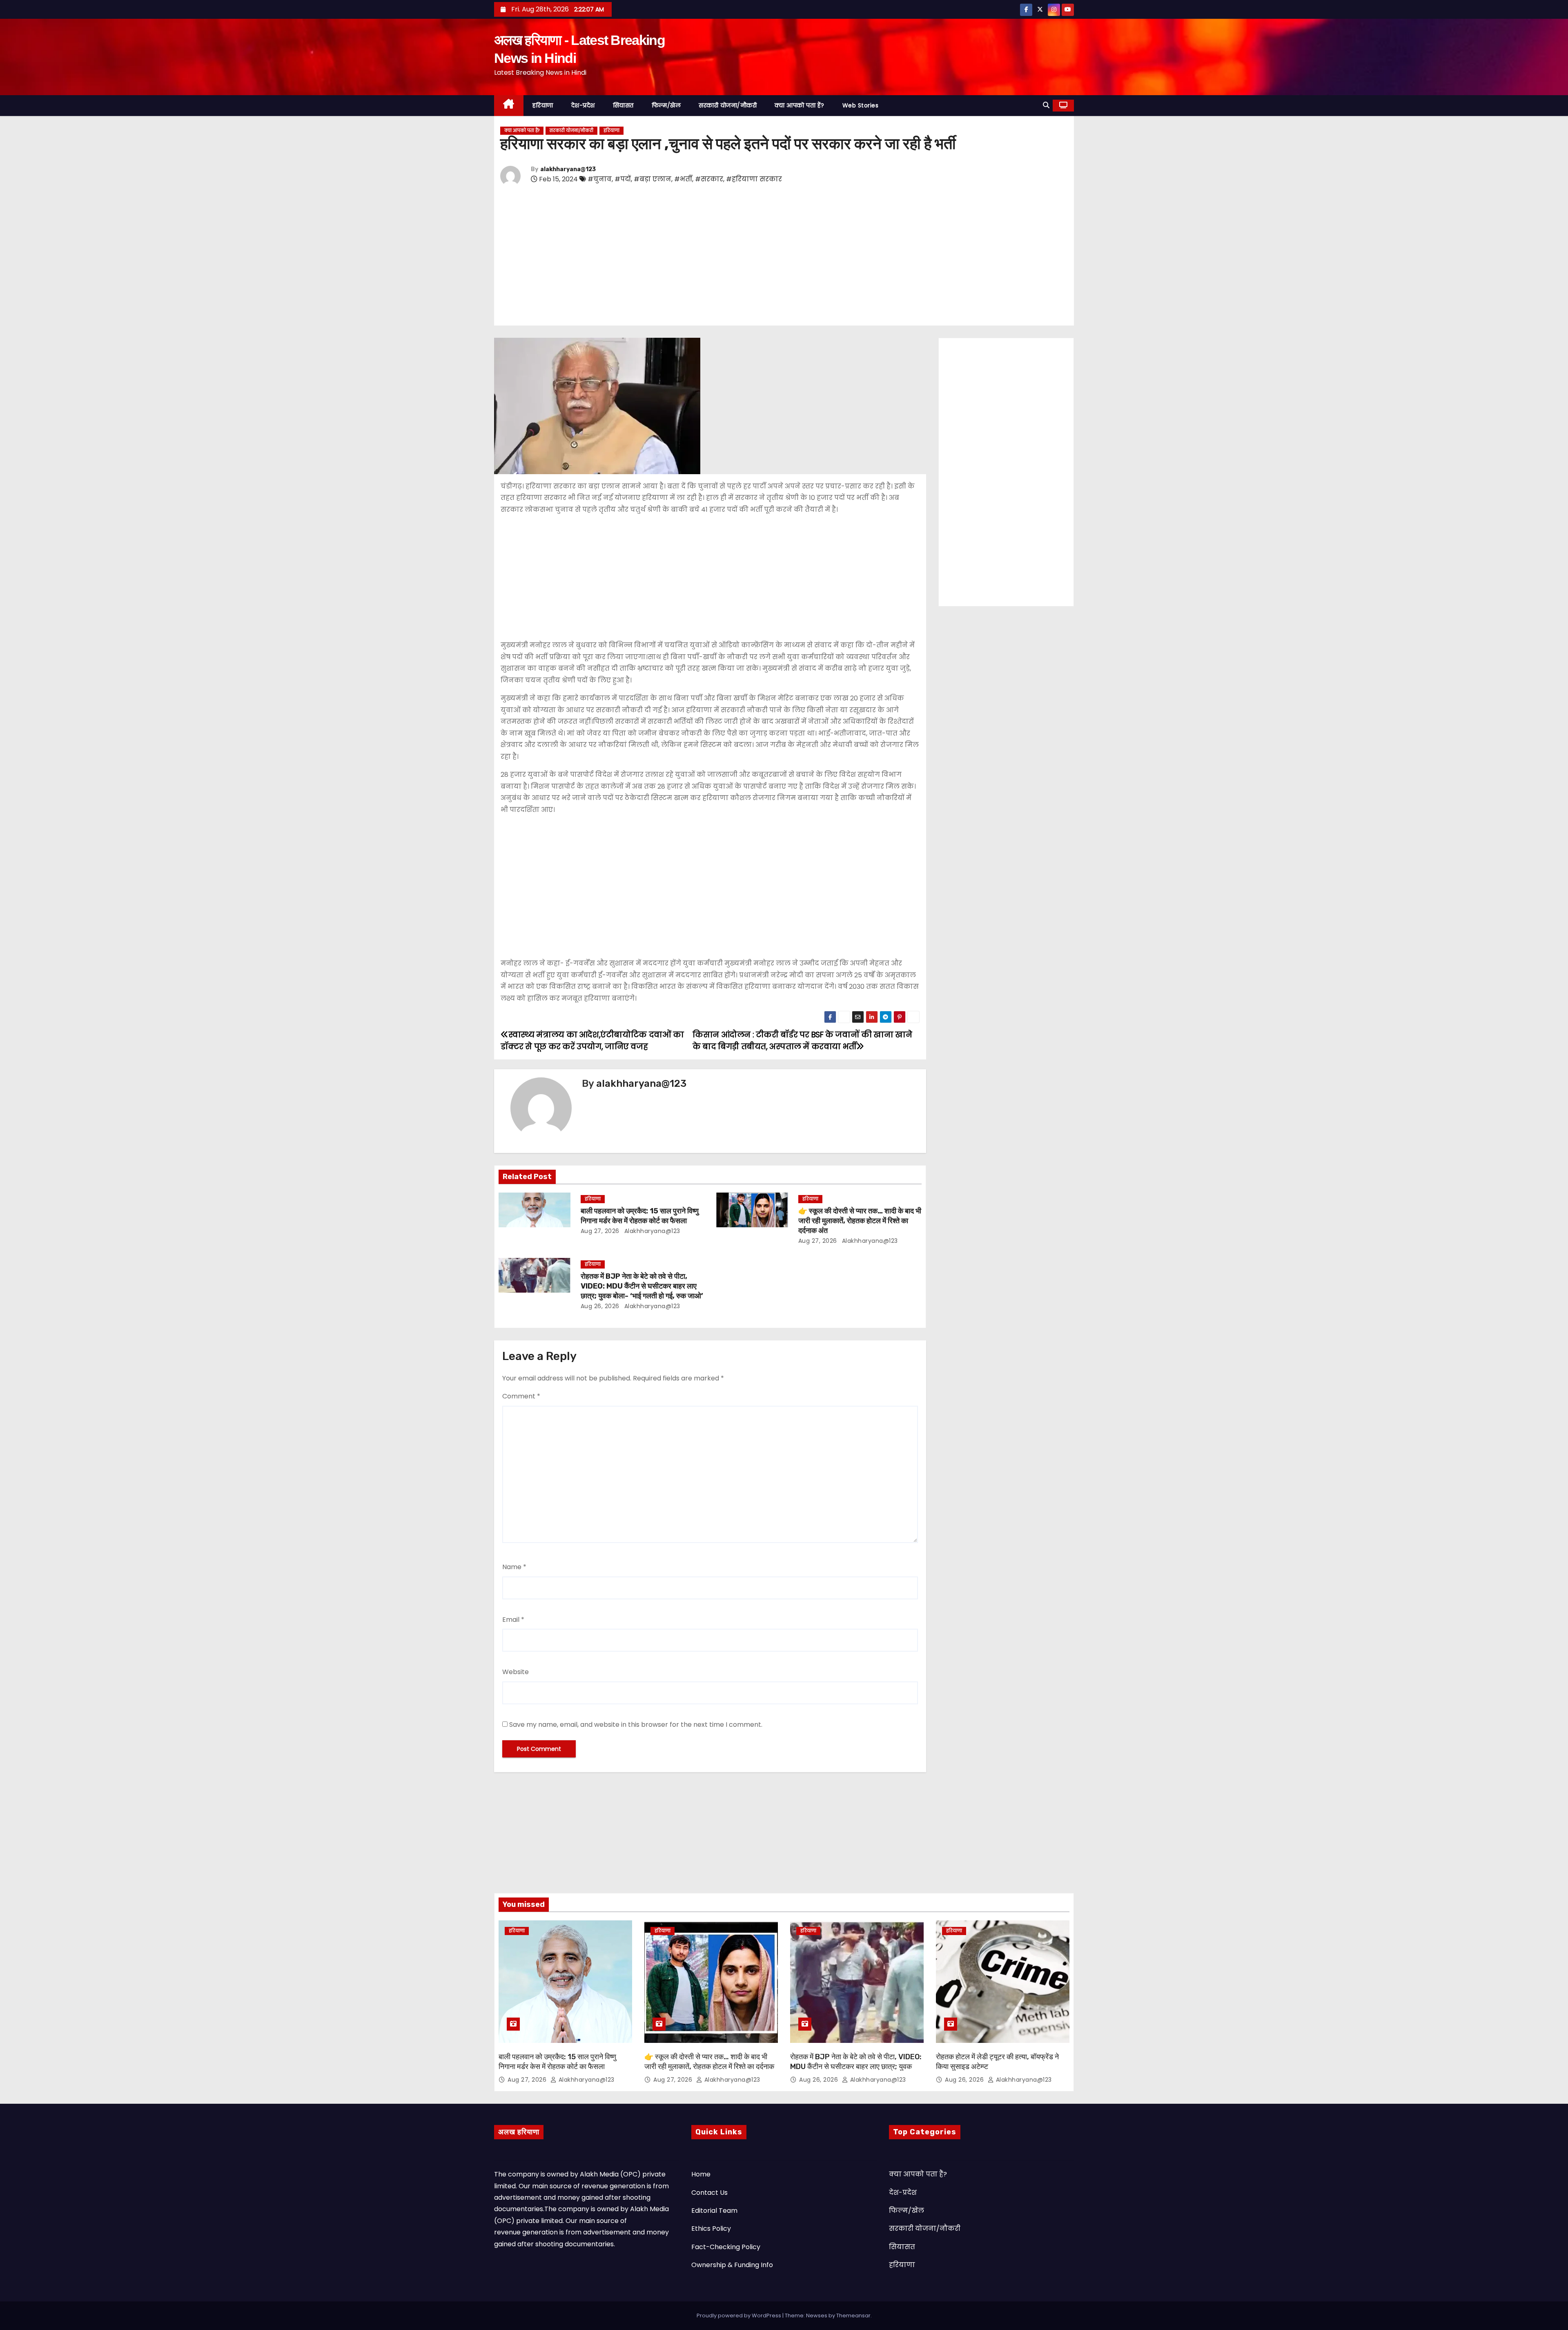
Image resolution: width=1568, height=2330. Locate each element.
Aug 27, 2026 (600, 1231)
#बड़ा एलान (653, 179)
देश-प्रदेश (583, 105)
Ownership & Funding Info (732, 2265)
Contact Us (709, 2193)
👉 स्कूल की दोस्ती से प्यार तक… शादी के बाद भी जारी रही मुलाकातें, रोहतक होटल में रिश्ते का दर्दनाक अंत (860, 1221)
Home (701, 2174)
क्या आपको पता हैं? (800, 105)
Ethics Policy (711, 2229)
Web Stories (861, 105)
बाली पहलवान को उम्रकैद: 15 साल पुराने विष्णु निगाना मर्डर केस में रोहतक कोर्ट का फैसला (640, 1216)
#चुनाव (600, 179)
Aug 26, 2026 (600, 1306)
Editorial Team (714, 2211)
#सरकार (709, 179)
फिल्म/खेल (666, 105)
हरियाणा (543, 105)
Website (516, 1672)
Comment (521, 1396)
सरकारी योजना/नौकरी (728, 105)
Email (513, 1620)
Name (514, 1567)
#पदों (623, 179)
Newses (817, 2316)
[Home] (509, 106)
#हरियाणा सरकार (754, 179)
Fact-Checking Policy (726, 2247)
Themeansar (853, 2316)
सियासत (623, 105)
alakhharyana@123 (568, 169)
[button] (1046, 105)
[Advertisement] (745, 257)
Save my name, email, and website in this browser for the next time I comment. (636, 1725)
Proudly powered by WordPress (739, 2316)
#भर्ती (683, 179)
